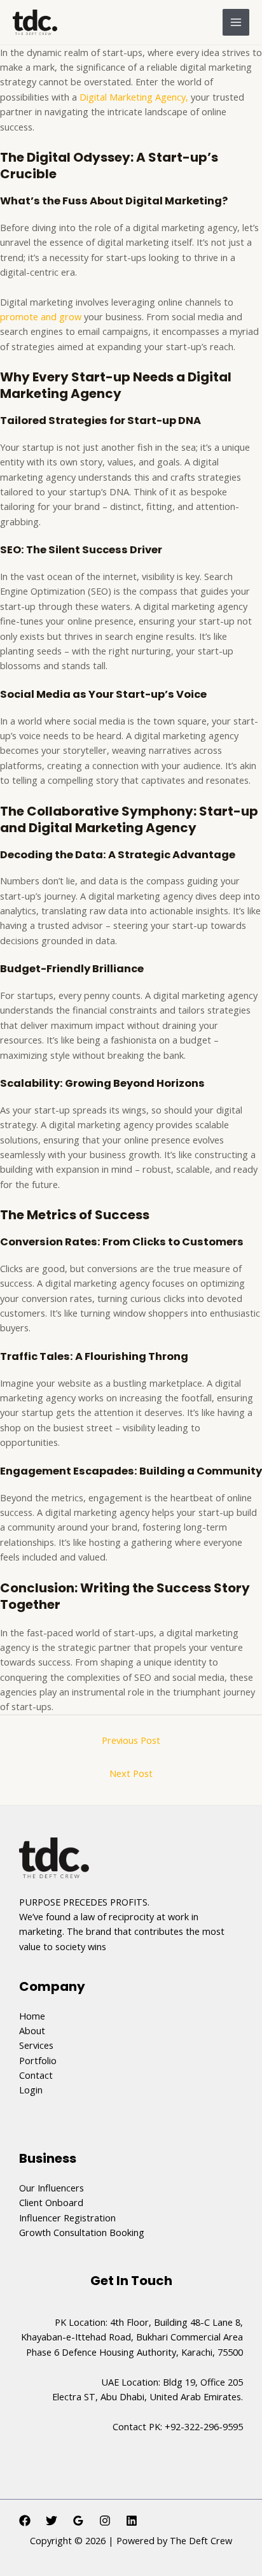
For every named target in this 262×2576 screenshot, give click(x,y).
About (32, 2030)
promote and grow (42, 316)
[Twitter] (52, 2521)
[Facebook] (25, 2521)
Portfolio (38, 2060)
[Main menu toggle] (236, 22)
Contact (36, 2075)
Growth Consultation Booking (82, 2232)
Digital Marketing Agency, (134, 97)
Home (32, 2016)
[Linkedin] (132, 2521)
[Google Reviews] (78, 2521)
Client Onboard (51, 2202)
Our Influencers (52, 2188)
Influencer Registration (67, 2218)
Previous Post (131, 1740)
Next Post (131, 1773)
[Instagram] (105, 2521)
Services (36, 2045)
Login (31, 2090)
